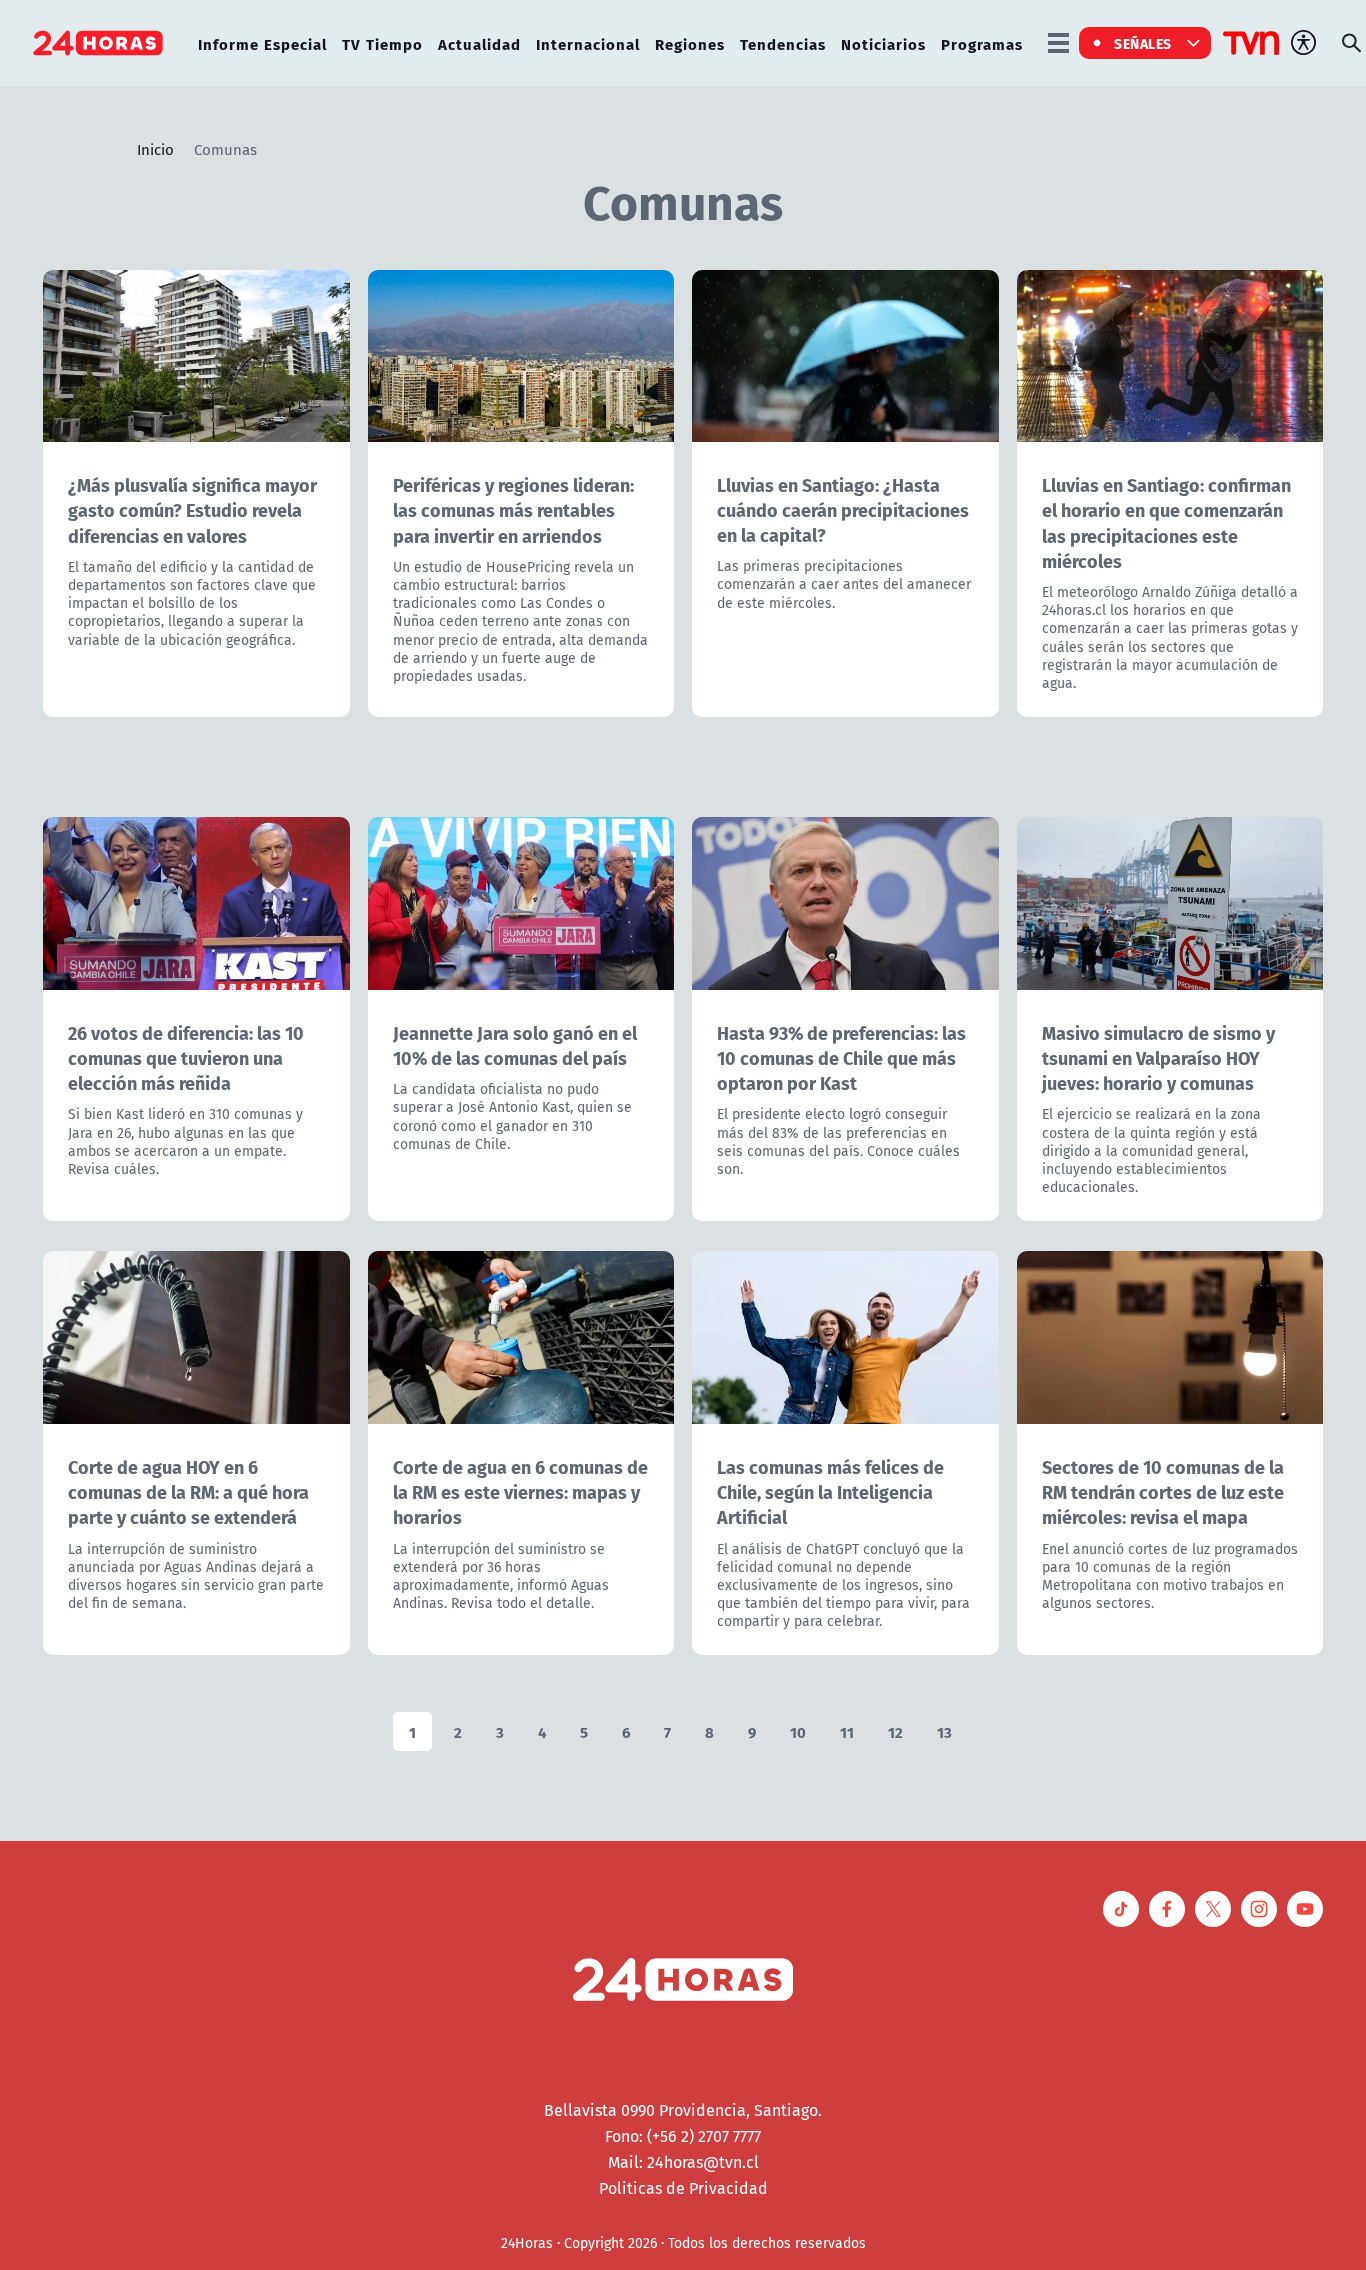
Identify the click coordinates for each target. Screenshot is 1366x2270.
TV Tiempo (382, 43)
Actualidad (479, 43)
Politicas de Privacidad (683, 2188)
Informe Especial (262, 43)
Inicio (155, 149)
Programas (982, 43)
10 (798, 1731)
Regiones (690, 43)
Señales (1143, 43)
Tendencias (783, 43)
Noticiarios (883, 43)
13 (944, 1731)
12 (895, 1731)
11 (847, 1731)
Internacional (588, 43)
